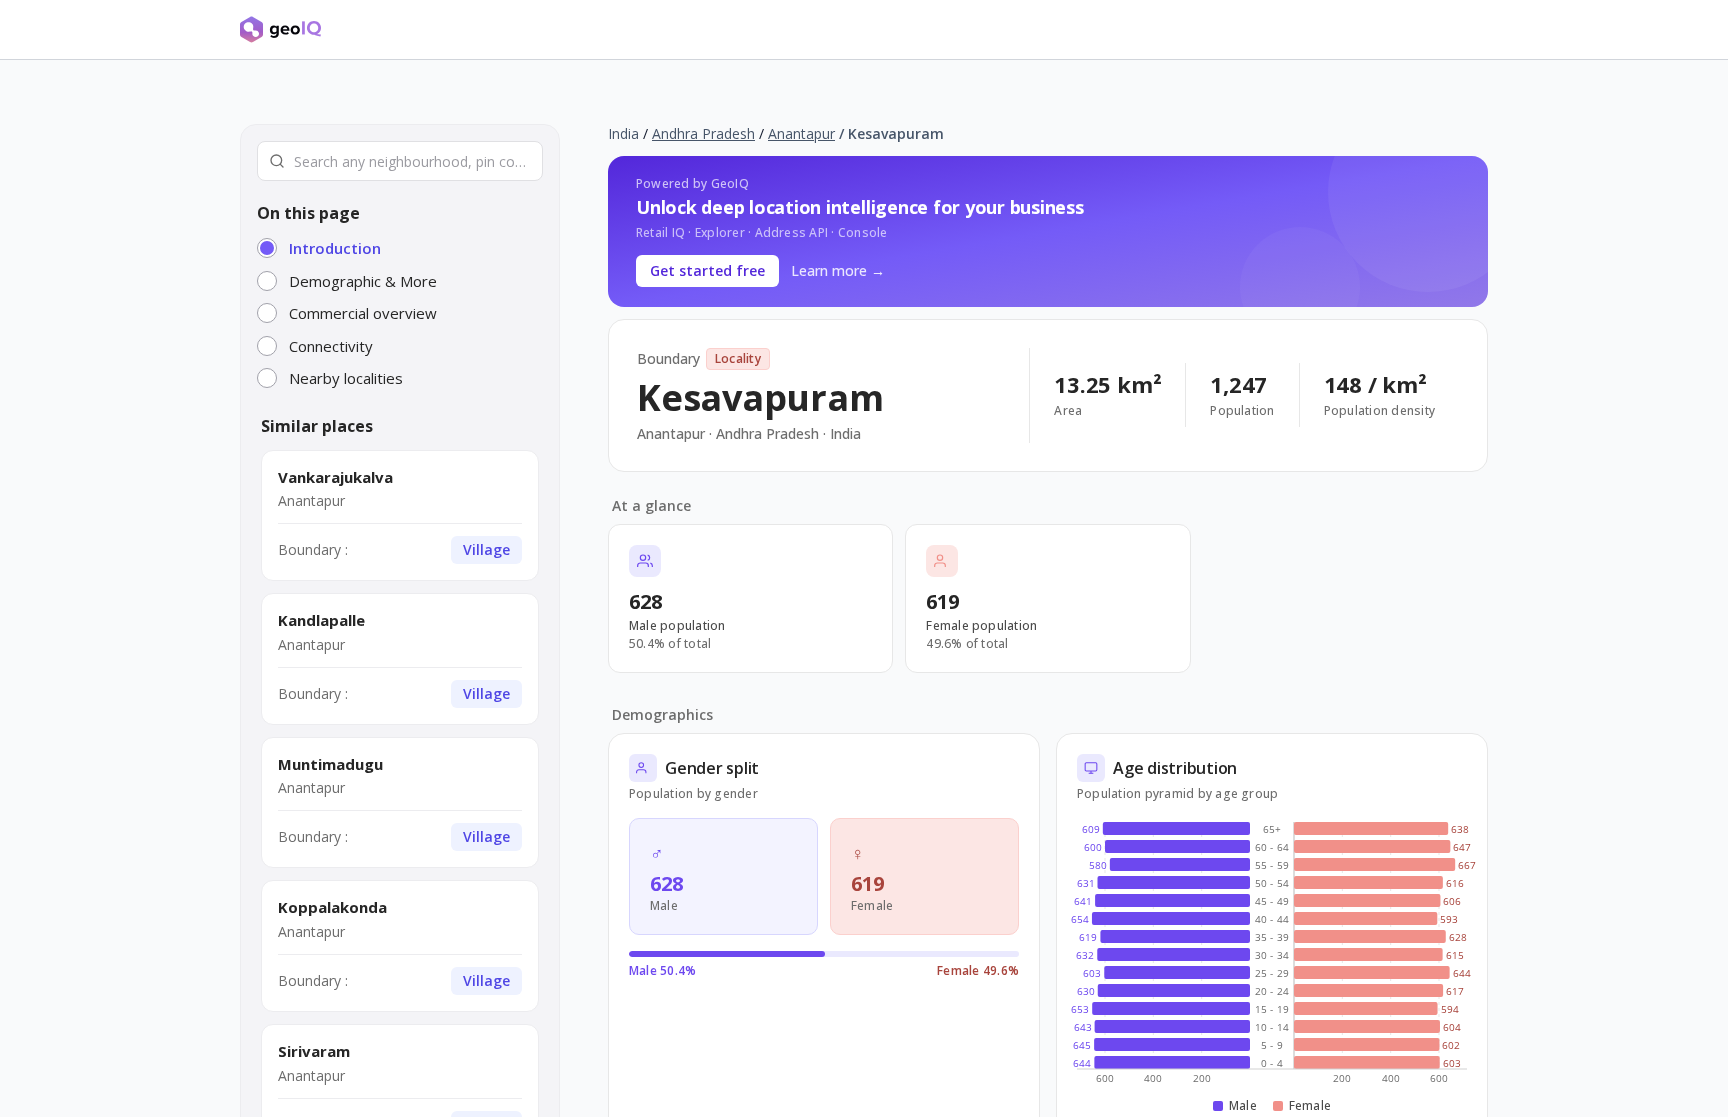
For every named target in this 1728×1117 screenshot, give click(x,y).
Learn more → (838, 270)
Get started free (707, 270)
